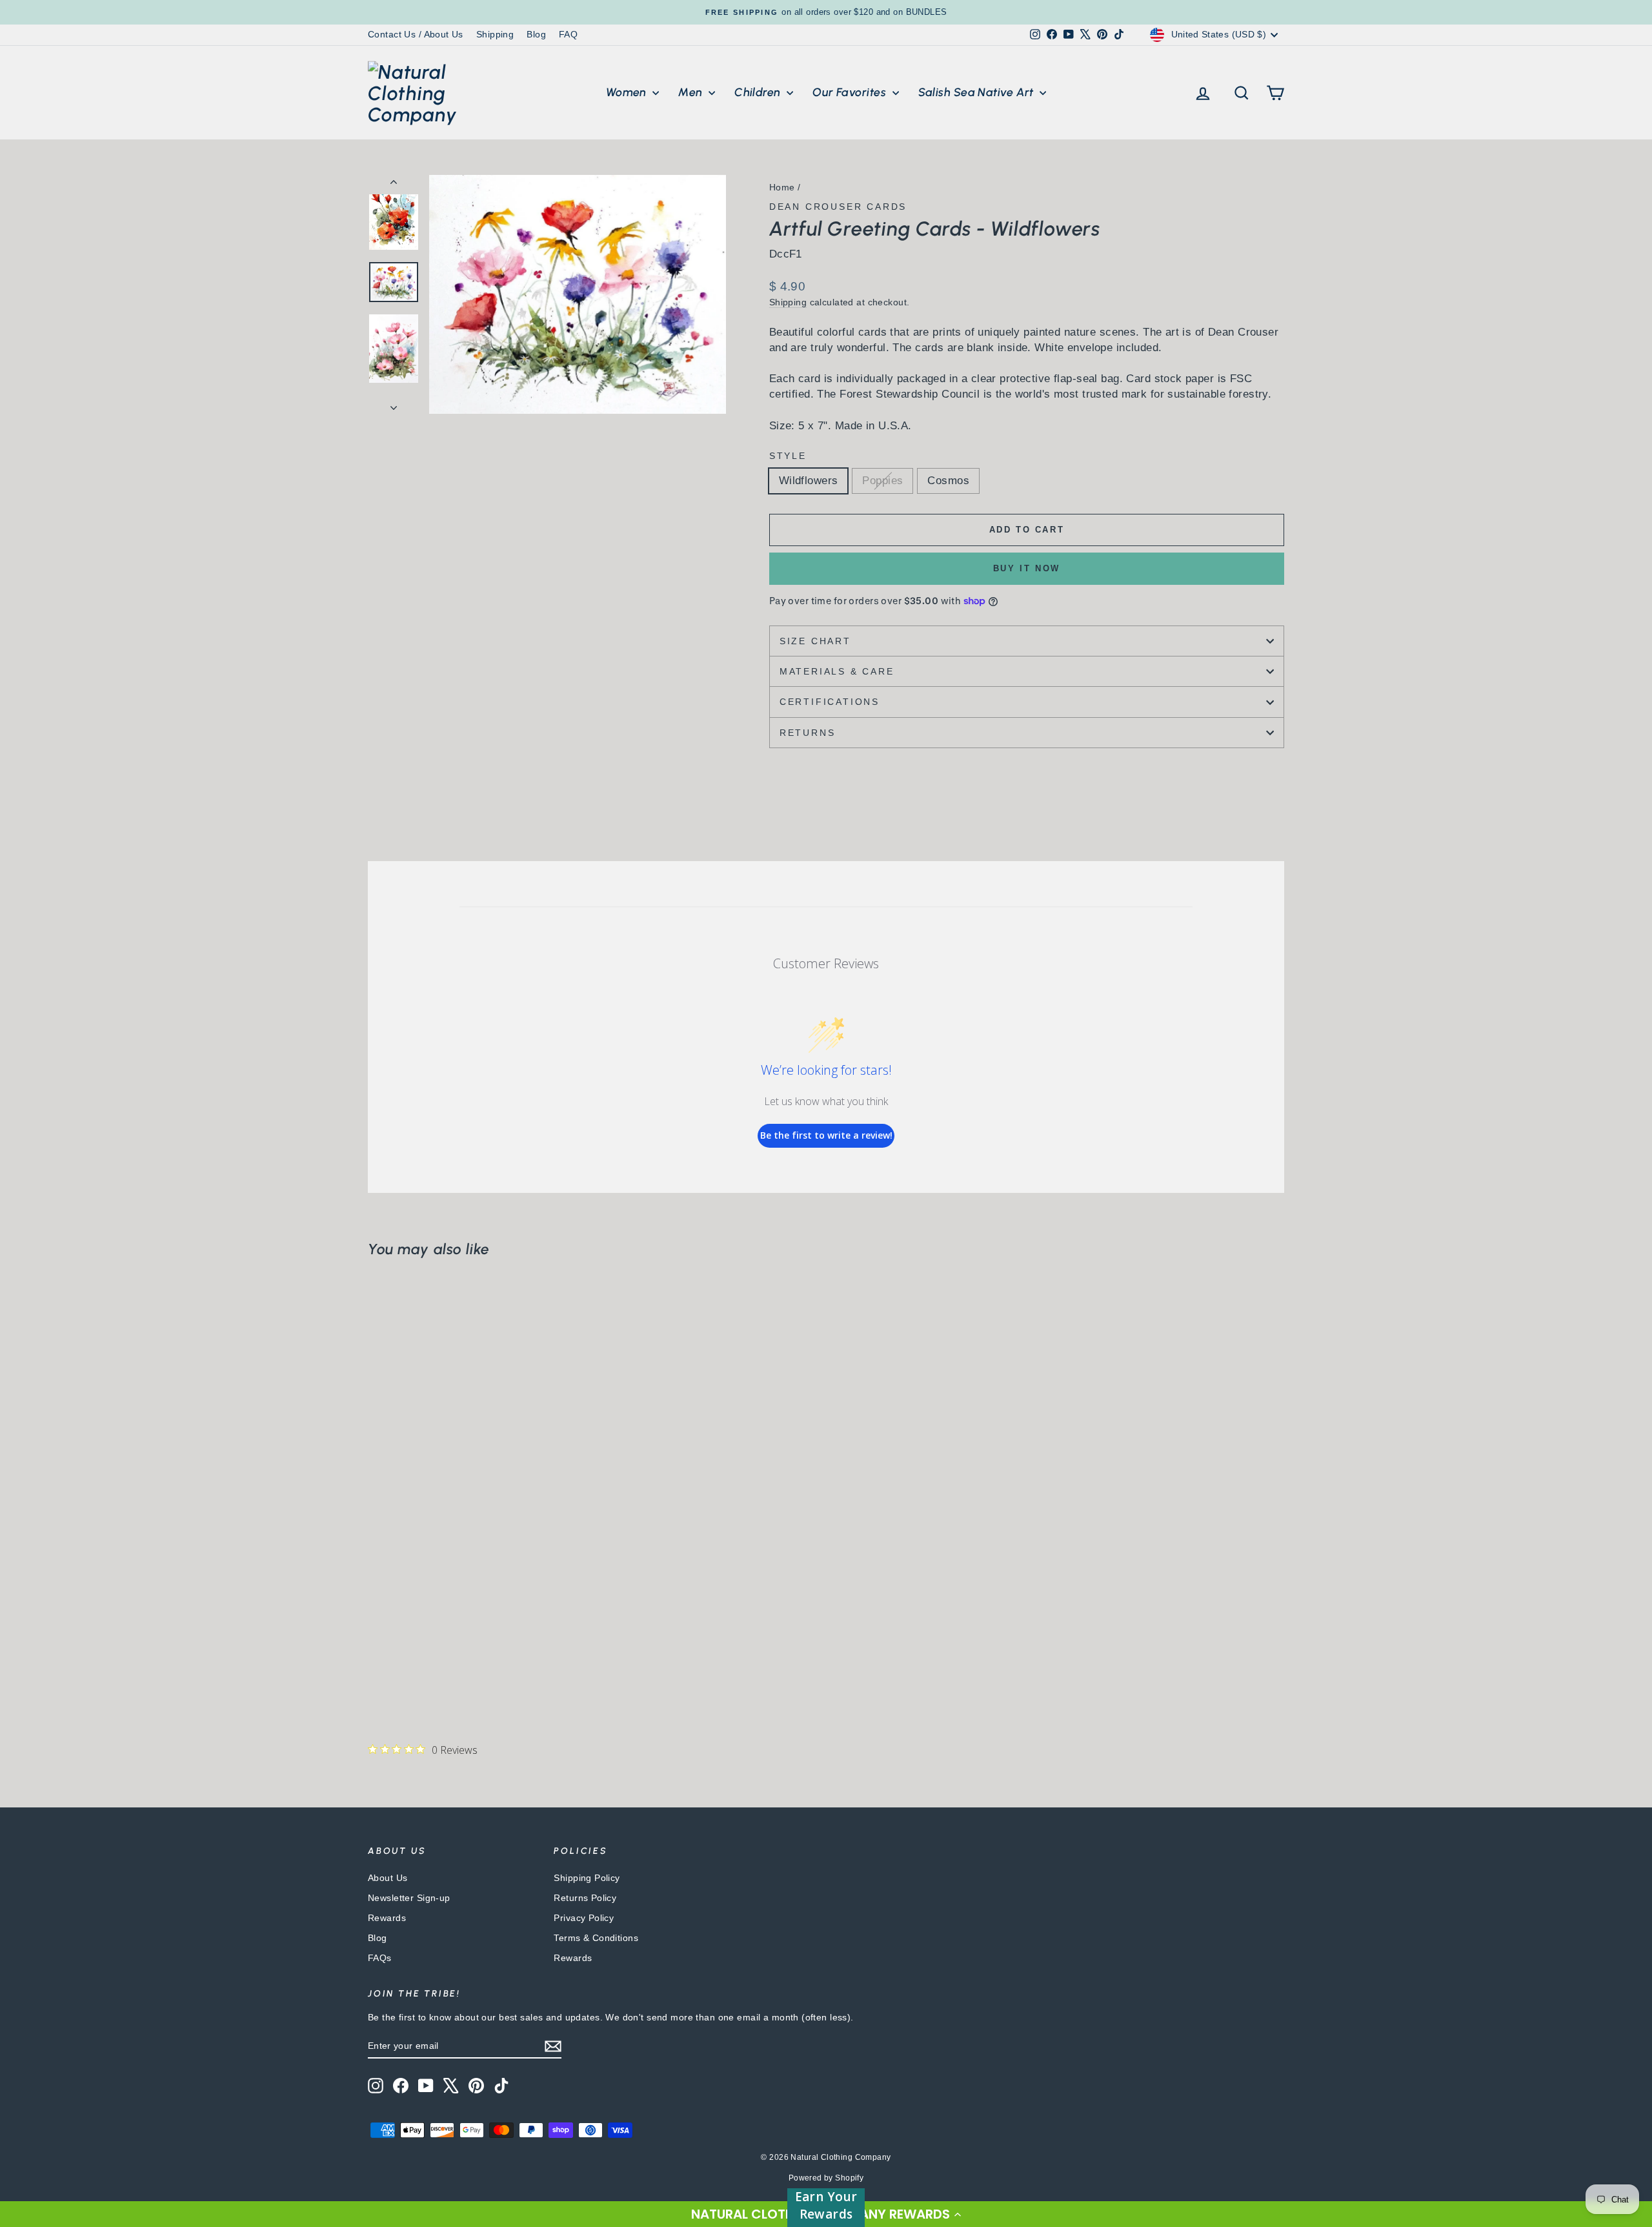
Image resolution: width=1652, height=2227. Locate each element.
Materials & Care (837, 671)
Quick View (478, 1604)
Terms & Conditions (596, 1938)
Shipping (495, 34)
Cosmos (948, 481)
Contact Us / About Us (416, 34)
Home (782, 187)
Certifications (830, 702)
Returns (808, 733)
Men (692, 92)
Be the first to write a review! (826, 1135)
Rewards (387, 1918)
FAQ (568, 34)
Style (788, 456)
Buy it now (1027, 568)
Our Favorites (851, 92)
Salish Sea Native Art (978, 92)
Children (759, 92)
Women (628, 92)
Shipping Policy (587, 1878)
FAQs (380, 1958)
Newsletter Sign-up (409, 1898)
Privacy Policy (584, 1918)
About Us (388, 1878)
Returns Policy (585, 1898)
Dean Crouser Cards (838, 207)
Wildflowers (809, 481)
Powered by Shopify (826, 2178)
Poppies (882, 481)
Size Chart (815, 641)
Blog (536, 34)
